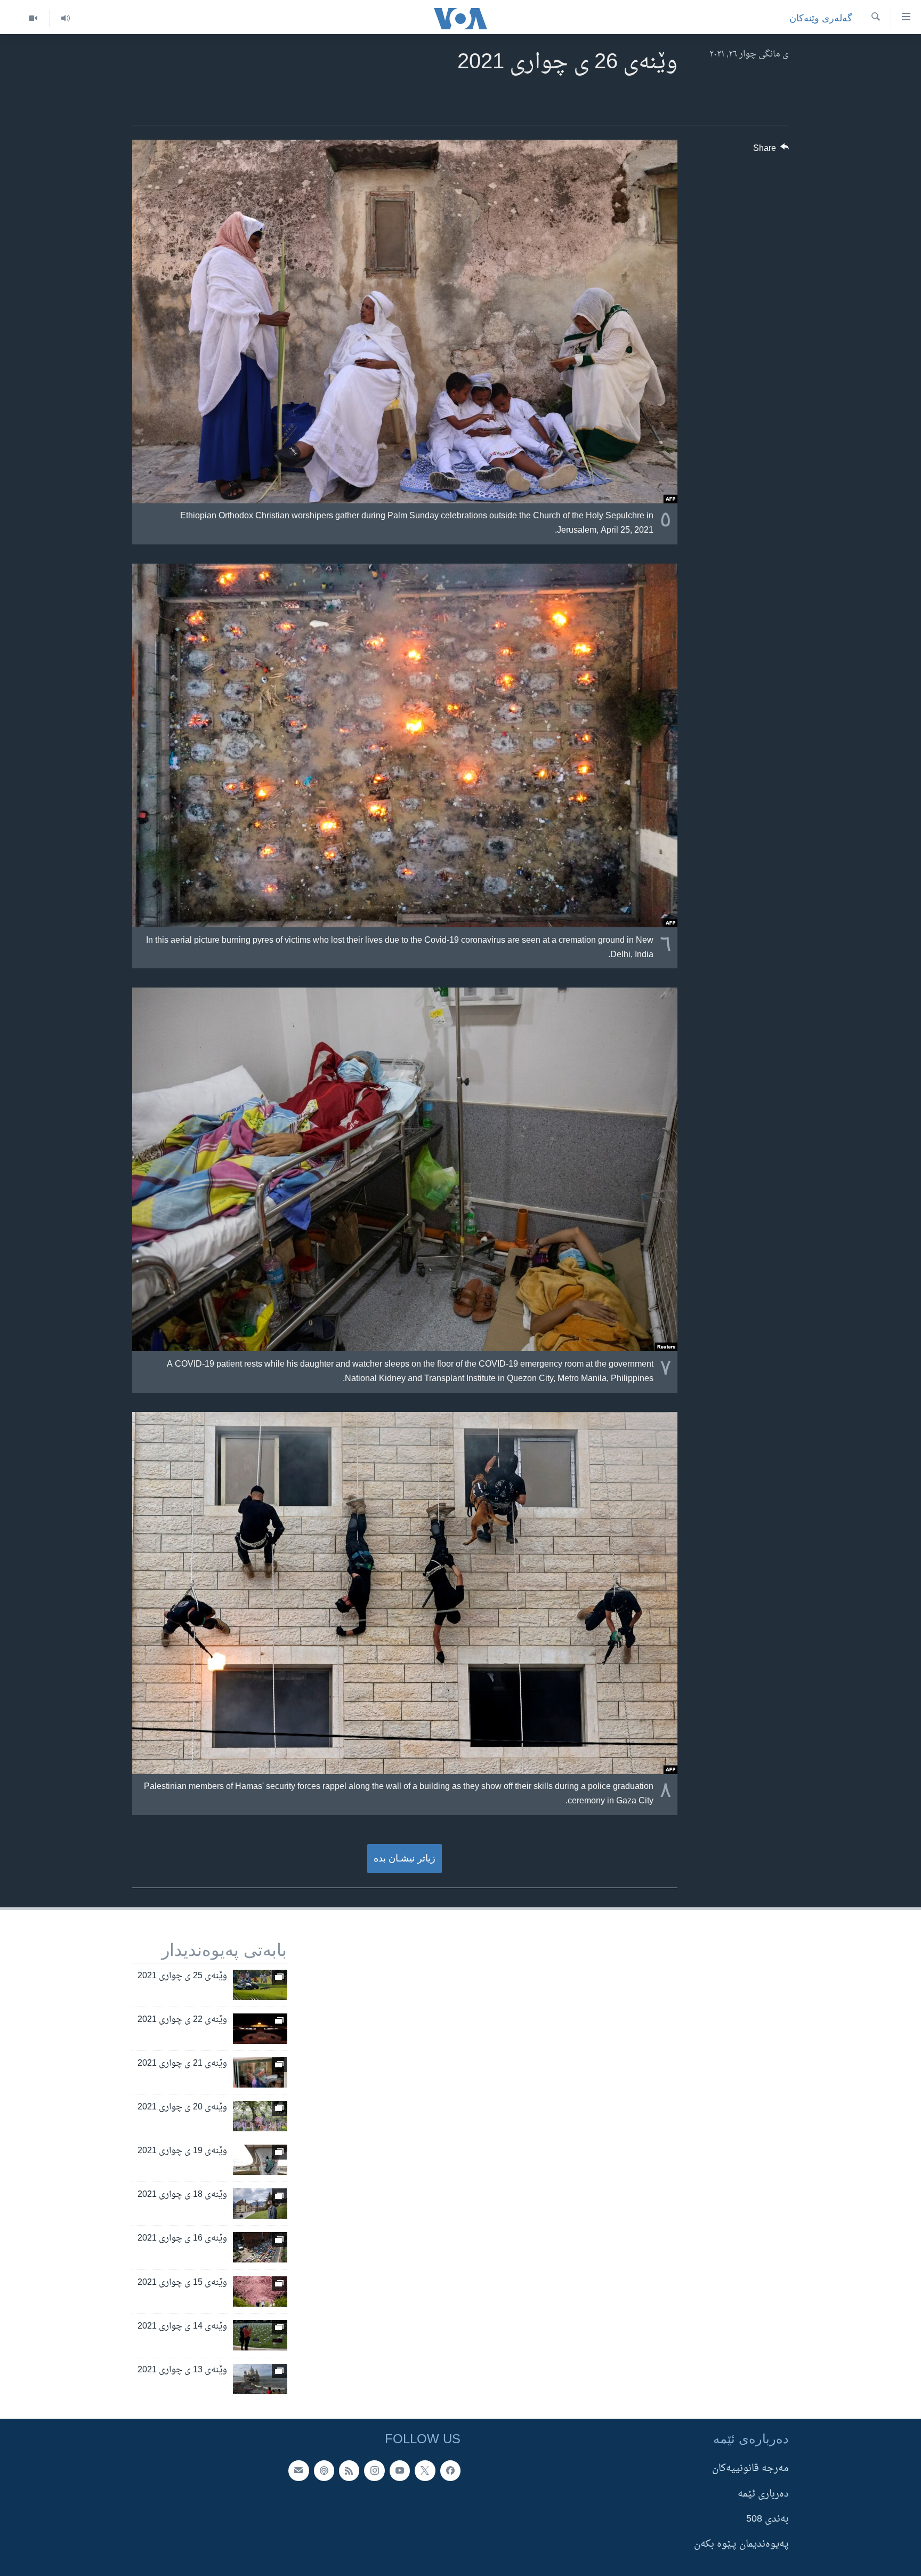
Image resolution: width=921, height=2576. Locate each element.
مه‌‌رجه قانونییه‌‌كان (750, 2469)
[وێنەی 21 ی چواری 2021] (260, 2072)
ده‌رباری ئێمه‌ (763, 2494)
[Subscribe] (298, 2470)
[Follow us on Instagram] (374, 2470)
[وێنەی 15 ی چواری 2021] (260, 2292)
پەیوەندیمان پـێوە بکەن (741, 2544)
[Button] (771, 151)
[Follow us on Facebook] (450, 2470)
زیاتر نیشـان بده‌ (405, 1858)
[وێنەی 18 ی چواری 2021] (260, 2204)
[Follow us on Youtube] (400, 2470)
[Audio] (65, 18)
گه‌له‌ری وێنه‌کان (821, 18)
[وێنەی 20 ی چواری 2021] (260, 2116)
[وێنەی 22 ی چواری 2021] (260, 2029)
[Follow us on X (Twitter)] (425, 2470)
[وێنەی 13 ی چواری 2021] (260, 2379)
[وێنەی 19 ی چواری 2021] (260, 2160)
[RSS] (349, 2470)
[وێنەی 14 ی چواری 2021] (260, 2335)
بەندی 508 (768, 2519)
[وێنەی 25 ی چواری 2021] (260, 1985)
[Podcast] (324, 2470)
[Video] (33, 18)
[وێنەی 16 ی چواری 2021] (260, 2247)
